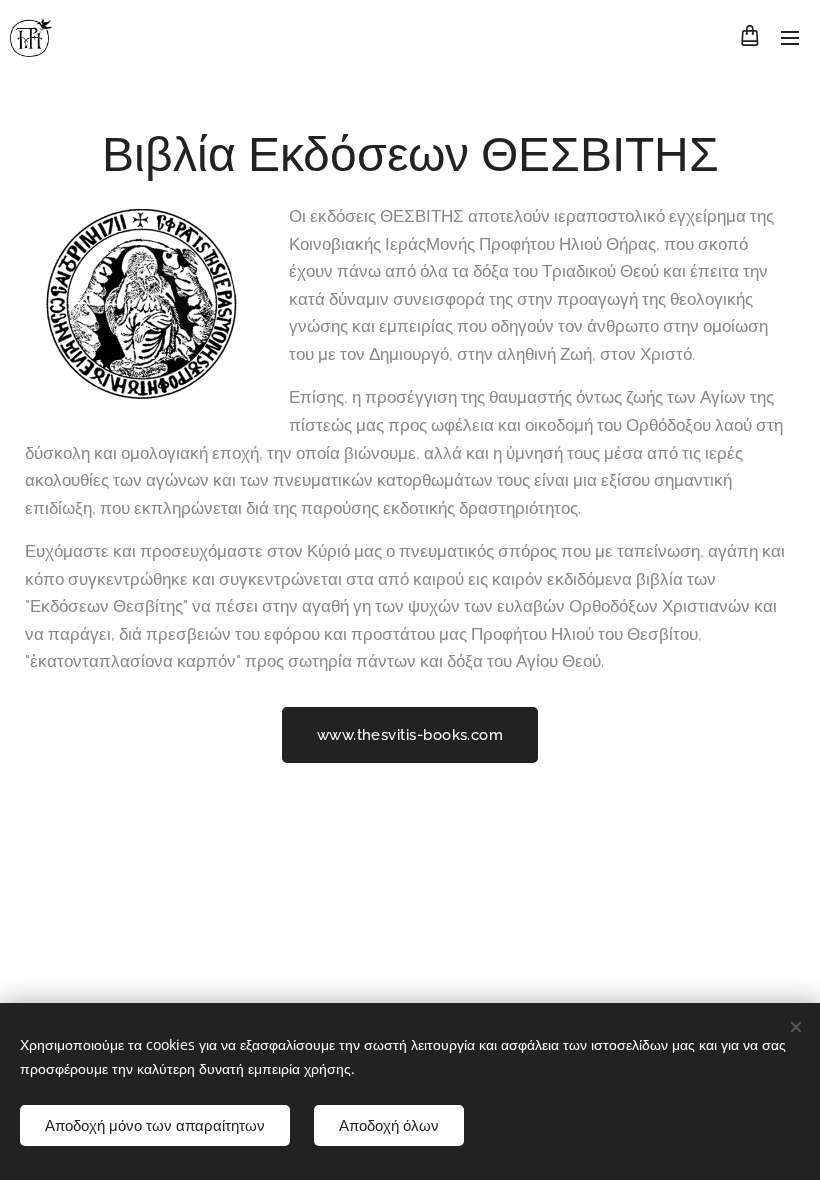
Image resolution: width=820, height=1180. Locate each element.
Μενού (790, 37)
